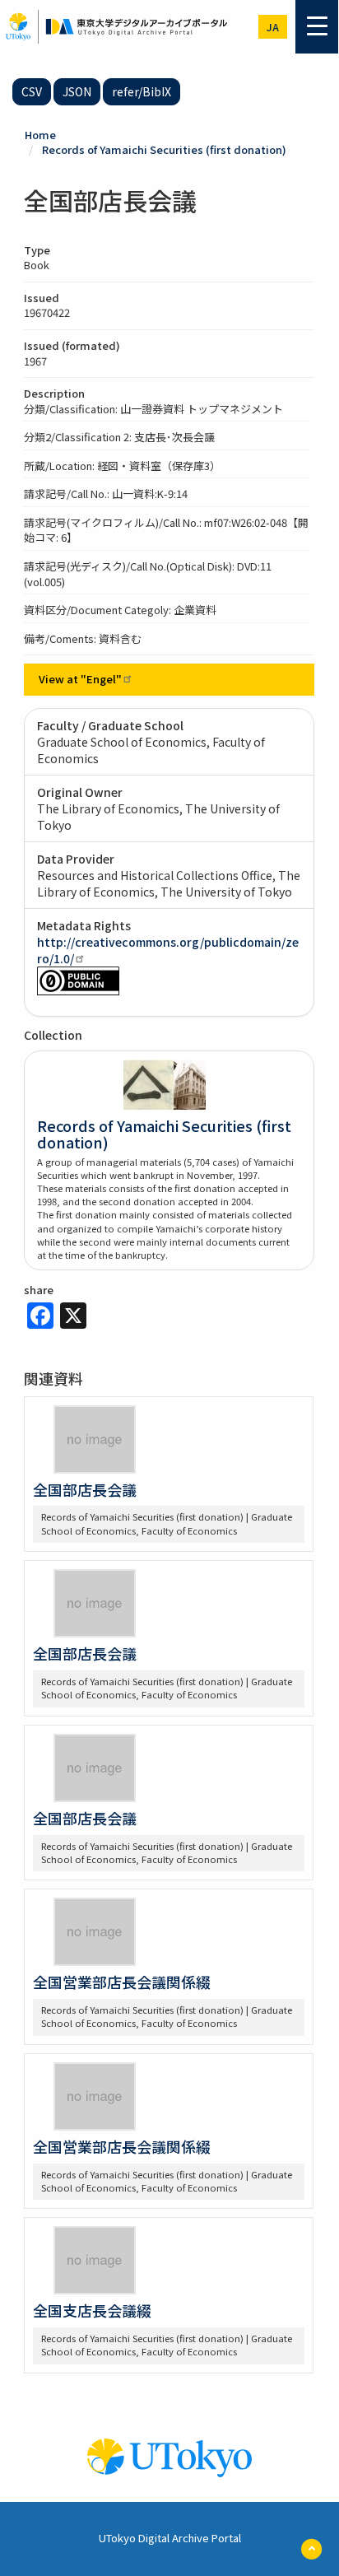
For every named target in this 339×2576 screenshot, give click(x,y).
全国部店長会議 (85, 1489)
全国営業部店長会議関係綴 (122, 1982)
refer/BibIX (142, 91)
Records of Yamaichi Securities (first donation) (164, 149)
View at (80, 679)
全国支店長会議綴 (92, 2310)
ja (273, 27)
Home (40, 135)
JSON (77, 91)
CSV (32, 91)
